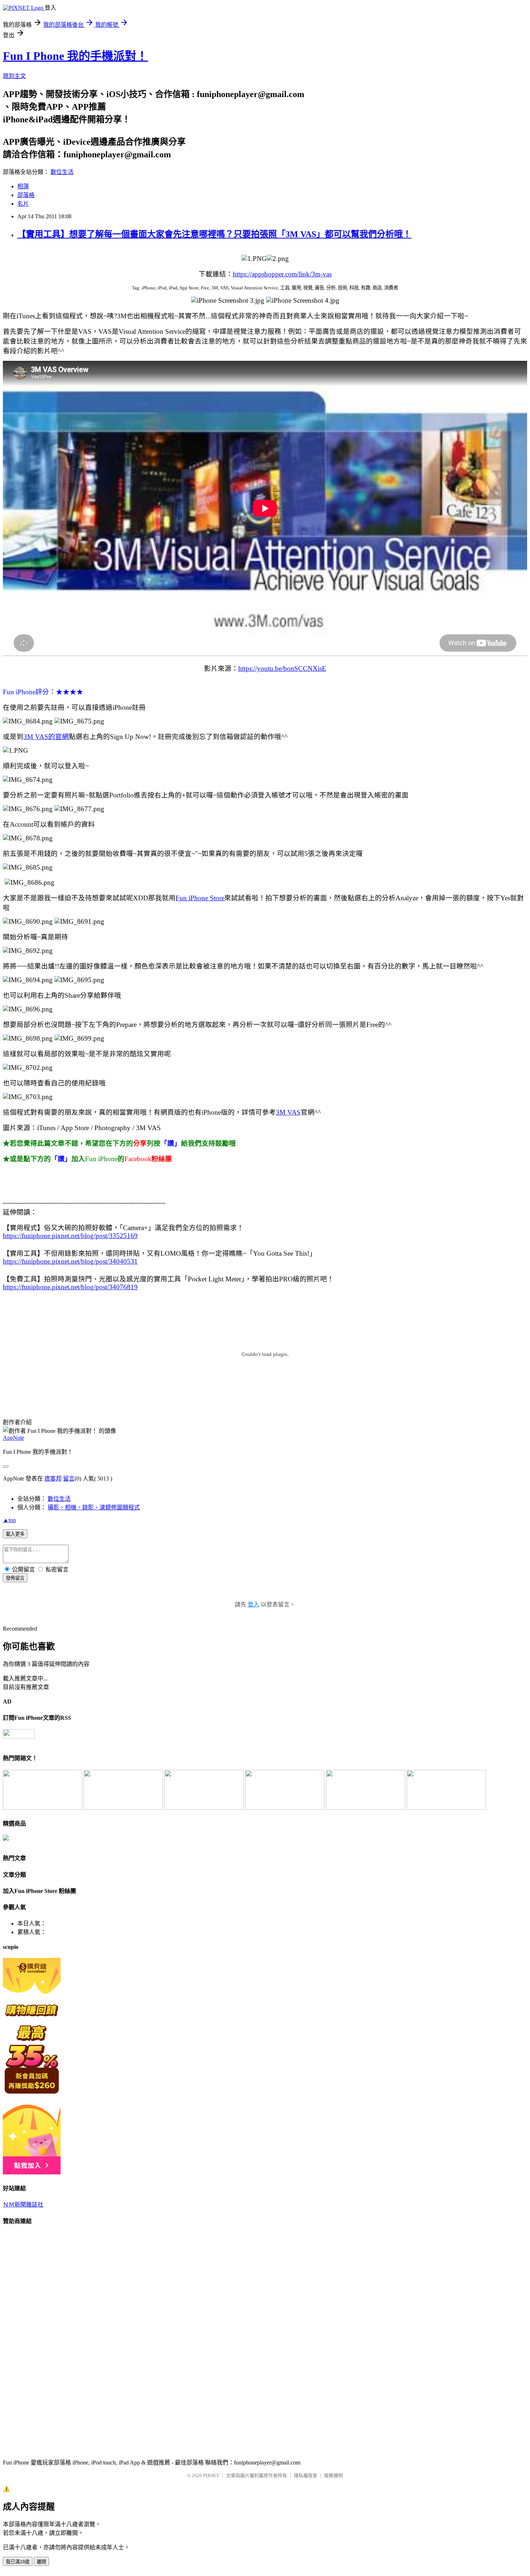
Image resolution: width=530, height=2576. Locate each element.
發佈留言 (15, 1578)
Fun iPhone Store (200, 898)
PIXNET (211, 2476)
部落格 (26, 195)
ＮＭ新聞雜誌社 (23, 2205)
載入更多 (15, 1534)
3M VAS (288, 1112)
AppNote (14, 1438)
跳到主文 (14, 76)
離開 (41, 2562)
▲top (9, 1520)
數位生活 (62, 172)
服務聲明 (334, 2476)
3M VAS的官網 (46, 737)
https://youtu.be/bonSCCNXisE (282, 668)
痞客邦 (53, 1479)
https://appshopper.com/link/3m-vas (282, 274)
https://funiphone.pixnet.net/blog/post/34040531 (70, 1261)
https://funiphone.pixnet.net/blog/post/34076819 (70, 1287)
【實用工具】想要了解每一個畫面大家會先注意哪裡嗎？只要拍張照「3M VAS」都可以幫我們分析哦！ (214, 234)
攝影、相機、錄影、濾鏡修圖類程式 (94, 1507)
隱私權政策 (306, 2476)
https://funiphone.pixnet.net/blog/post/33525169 (70, 1236)
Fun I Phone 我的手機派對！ (75, 56)
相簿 (23, 186)
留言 (69, 1479)
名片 (23, 204)
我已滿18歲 (18, 2562)
